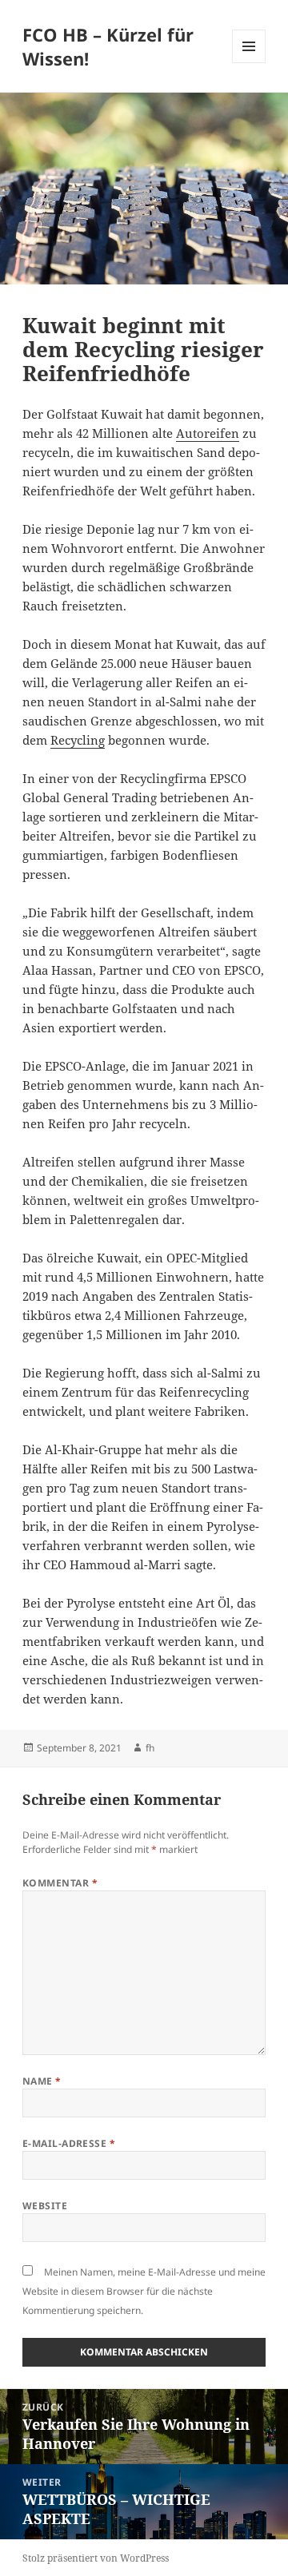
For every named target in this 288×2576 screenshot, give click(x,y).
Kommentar (60, 1883)
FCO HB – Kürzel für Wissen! (108, 46)
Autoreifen (208, 433)
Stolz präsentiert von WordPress (96, 2558)
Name (42, 2081)
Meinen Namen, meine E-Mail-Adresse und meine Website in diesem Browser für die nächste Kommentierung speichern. (144, 2291)
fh (150, 1748)
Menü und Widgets (249, 63)
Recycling (78, 740)
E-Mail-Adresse (69, 2143)
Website (45, 2206)
